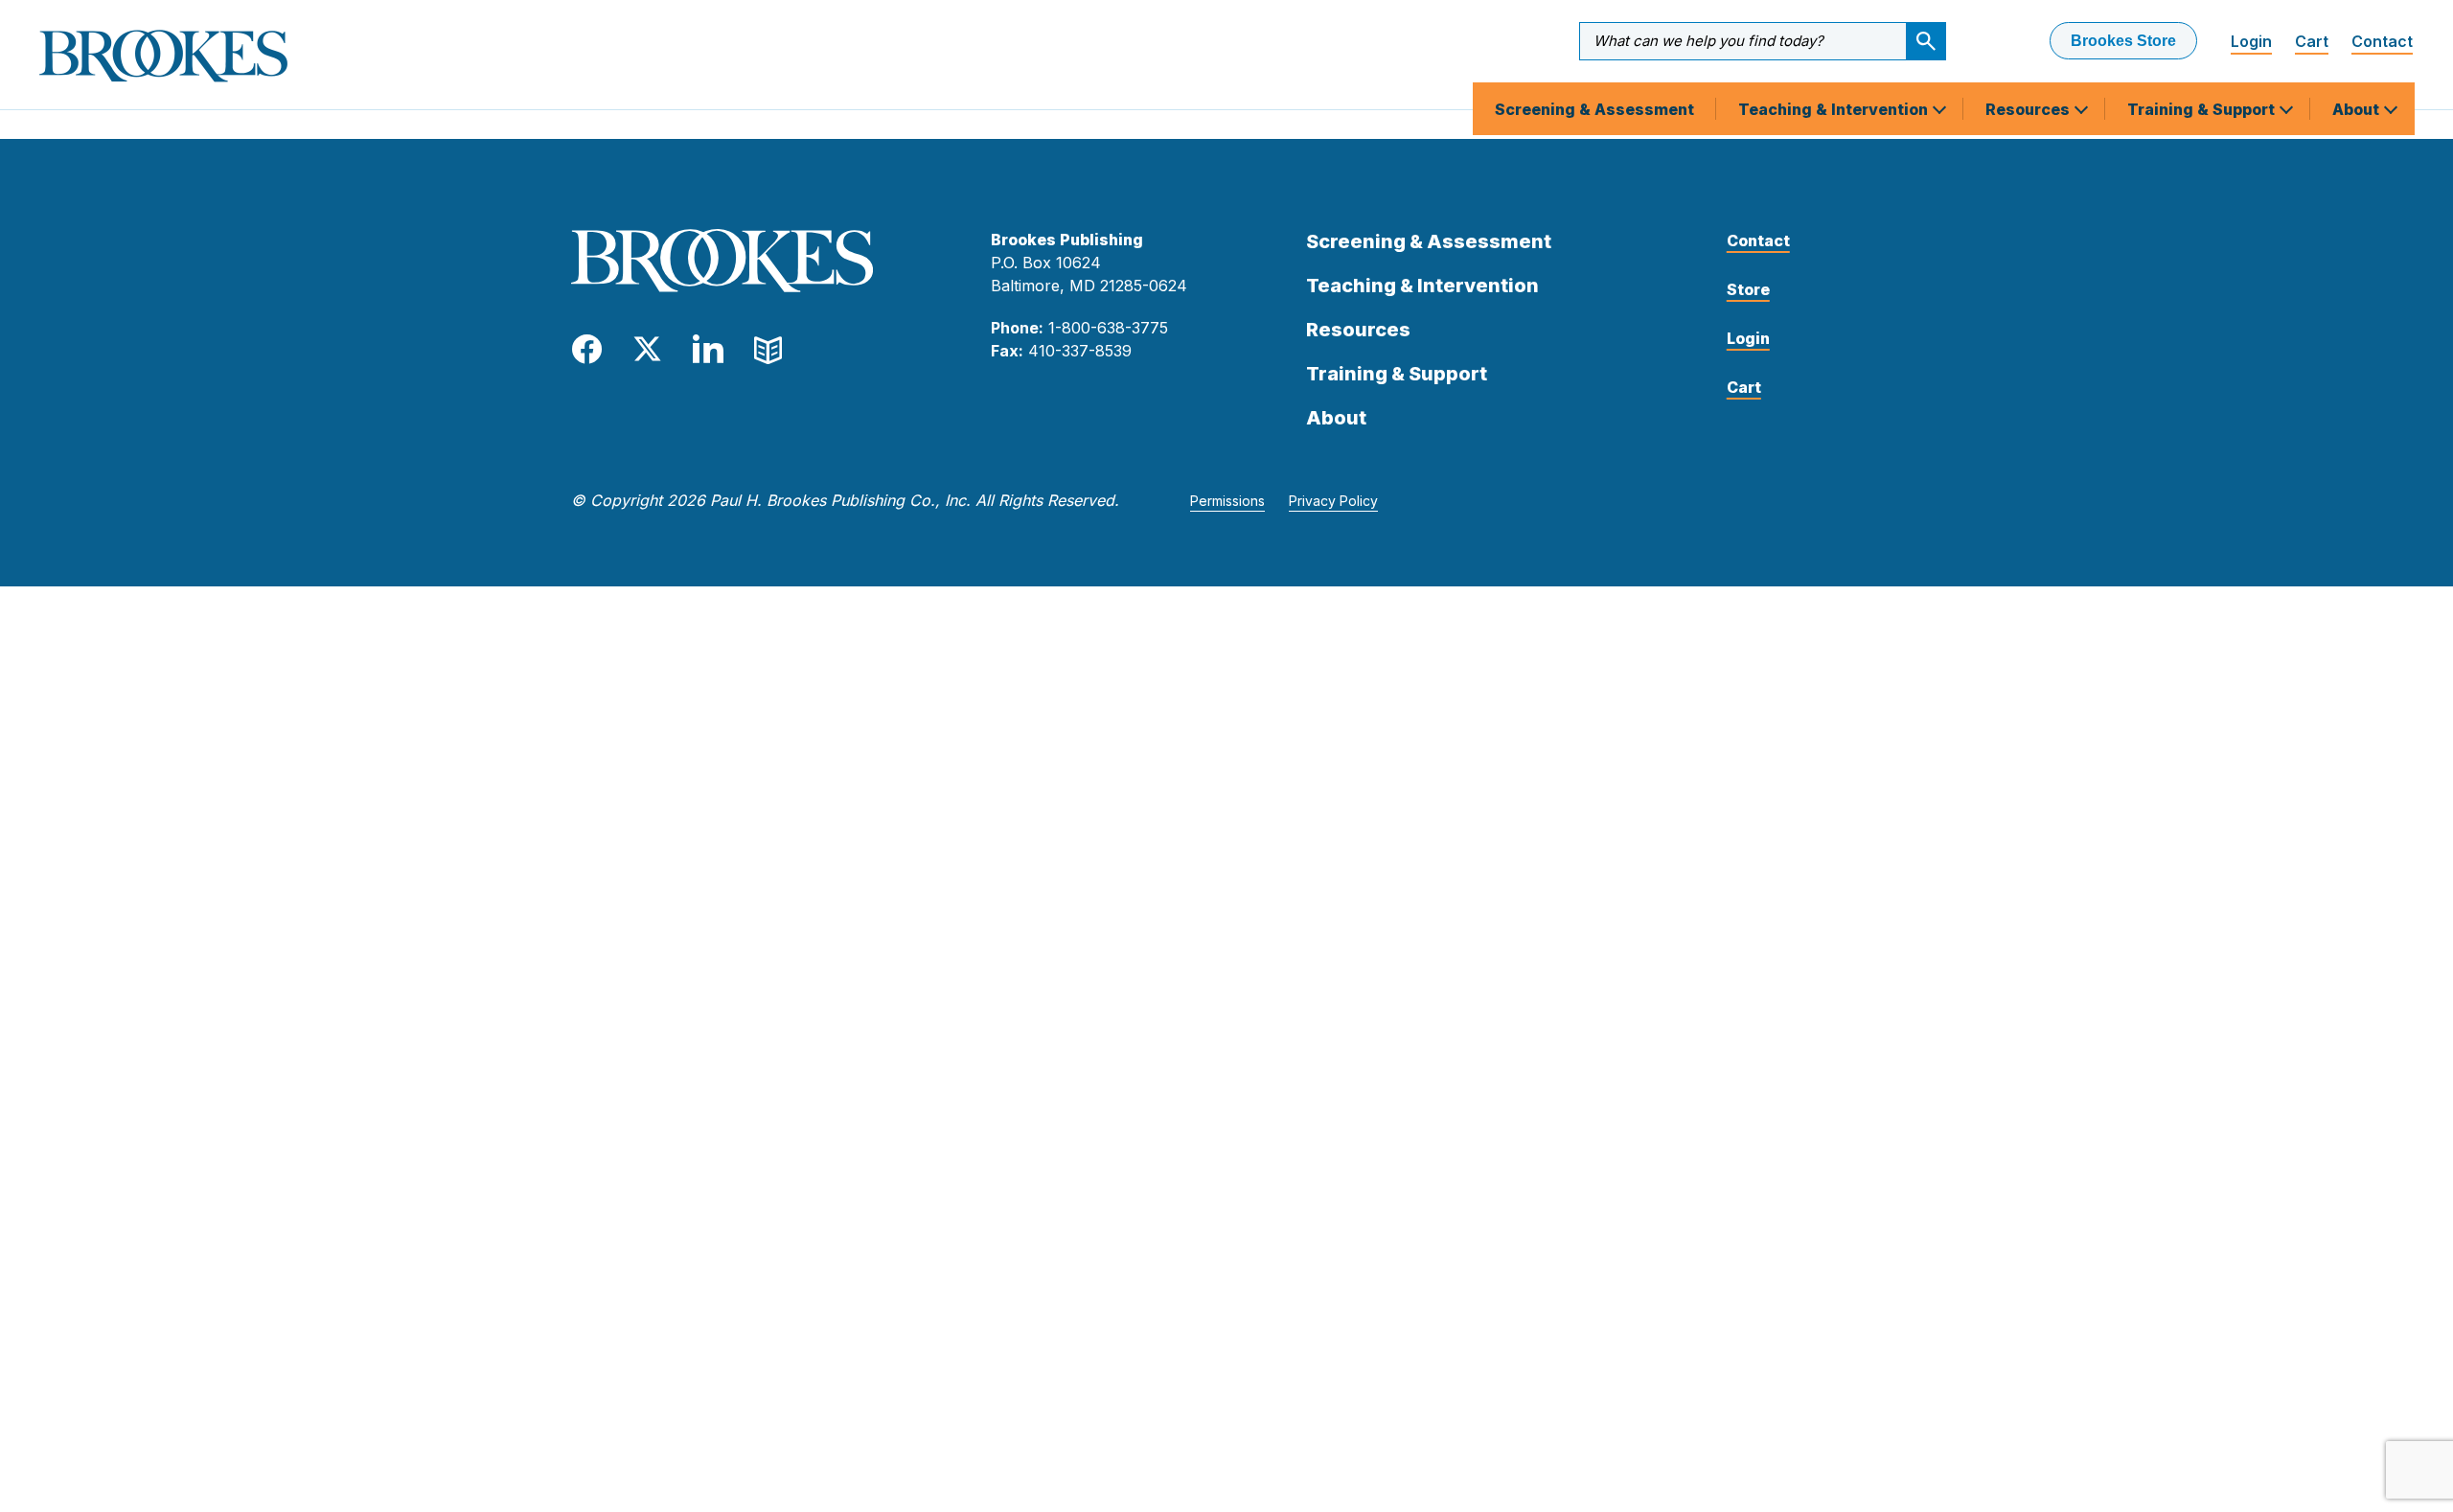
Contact (2382, 41)
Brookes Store (2123, 41)
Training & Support (2203, 109)
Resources (2029, 109)
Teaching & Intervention (1835, 109)
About (2358, 109)
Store (1748, 289)
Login (2251, 41)
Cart (2312, 41)
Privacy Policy (1333, 501)
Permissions (1227, 501)
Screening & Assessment (1594, 109)
